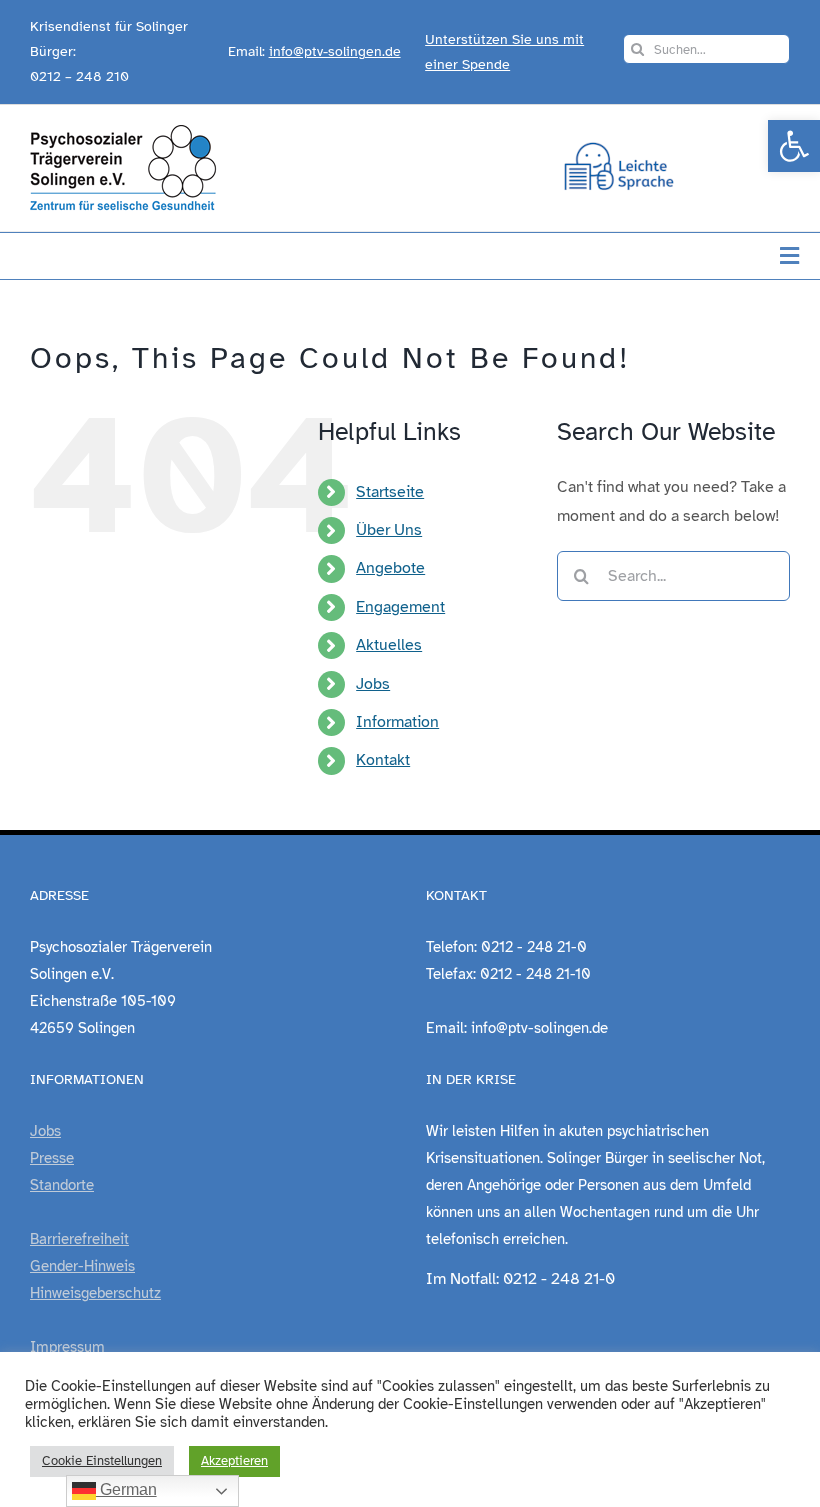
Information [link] (397, 722)
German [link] (126, 1489)
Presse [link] (52, 1158)
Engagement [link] (400, 607)
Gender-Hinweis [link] (82, 1266)
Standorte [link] (62, 1185)
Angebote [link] (390, 568)
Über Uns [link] (389, 530)
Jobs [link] (373, 684)
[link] (794, 146)
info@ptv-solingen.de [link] (335, 51)
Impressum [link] (67, 1347)
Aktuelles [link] (389, 645)
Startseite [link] (390, 492)
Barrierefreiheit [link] (79, 1239)
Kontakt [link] (383, 760)
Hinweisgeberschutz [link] (95, 1293)
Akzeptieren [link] (234, 1461)
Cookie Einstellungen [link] (102, 1461)
